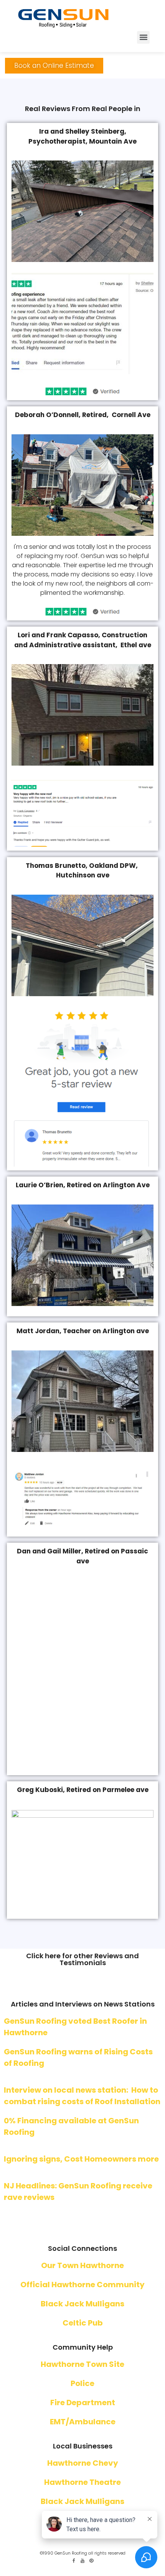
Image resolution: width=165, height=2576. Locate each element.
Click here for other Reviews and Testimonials (82, 2333)
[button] (143, 37)
